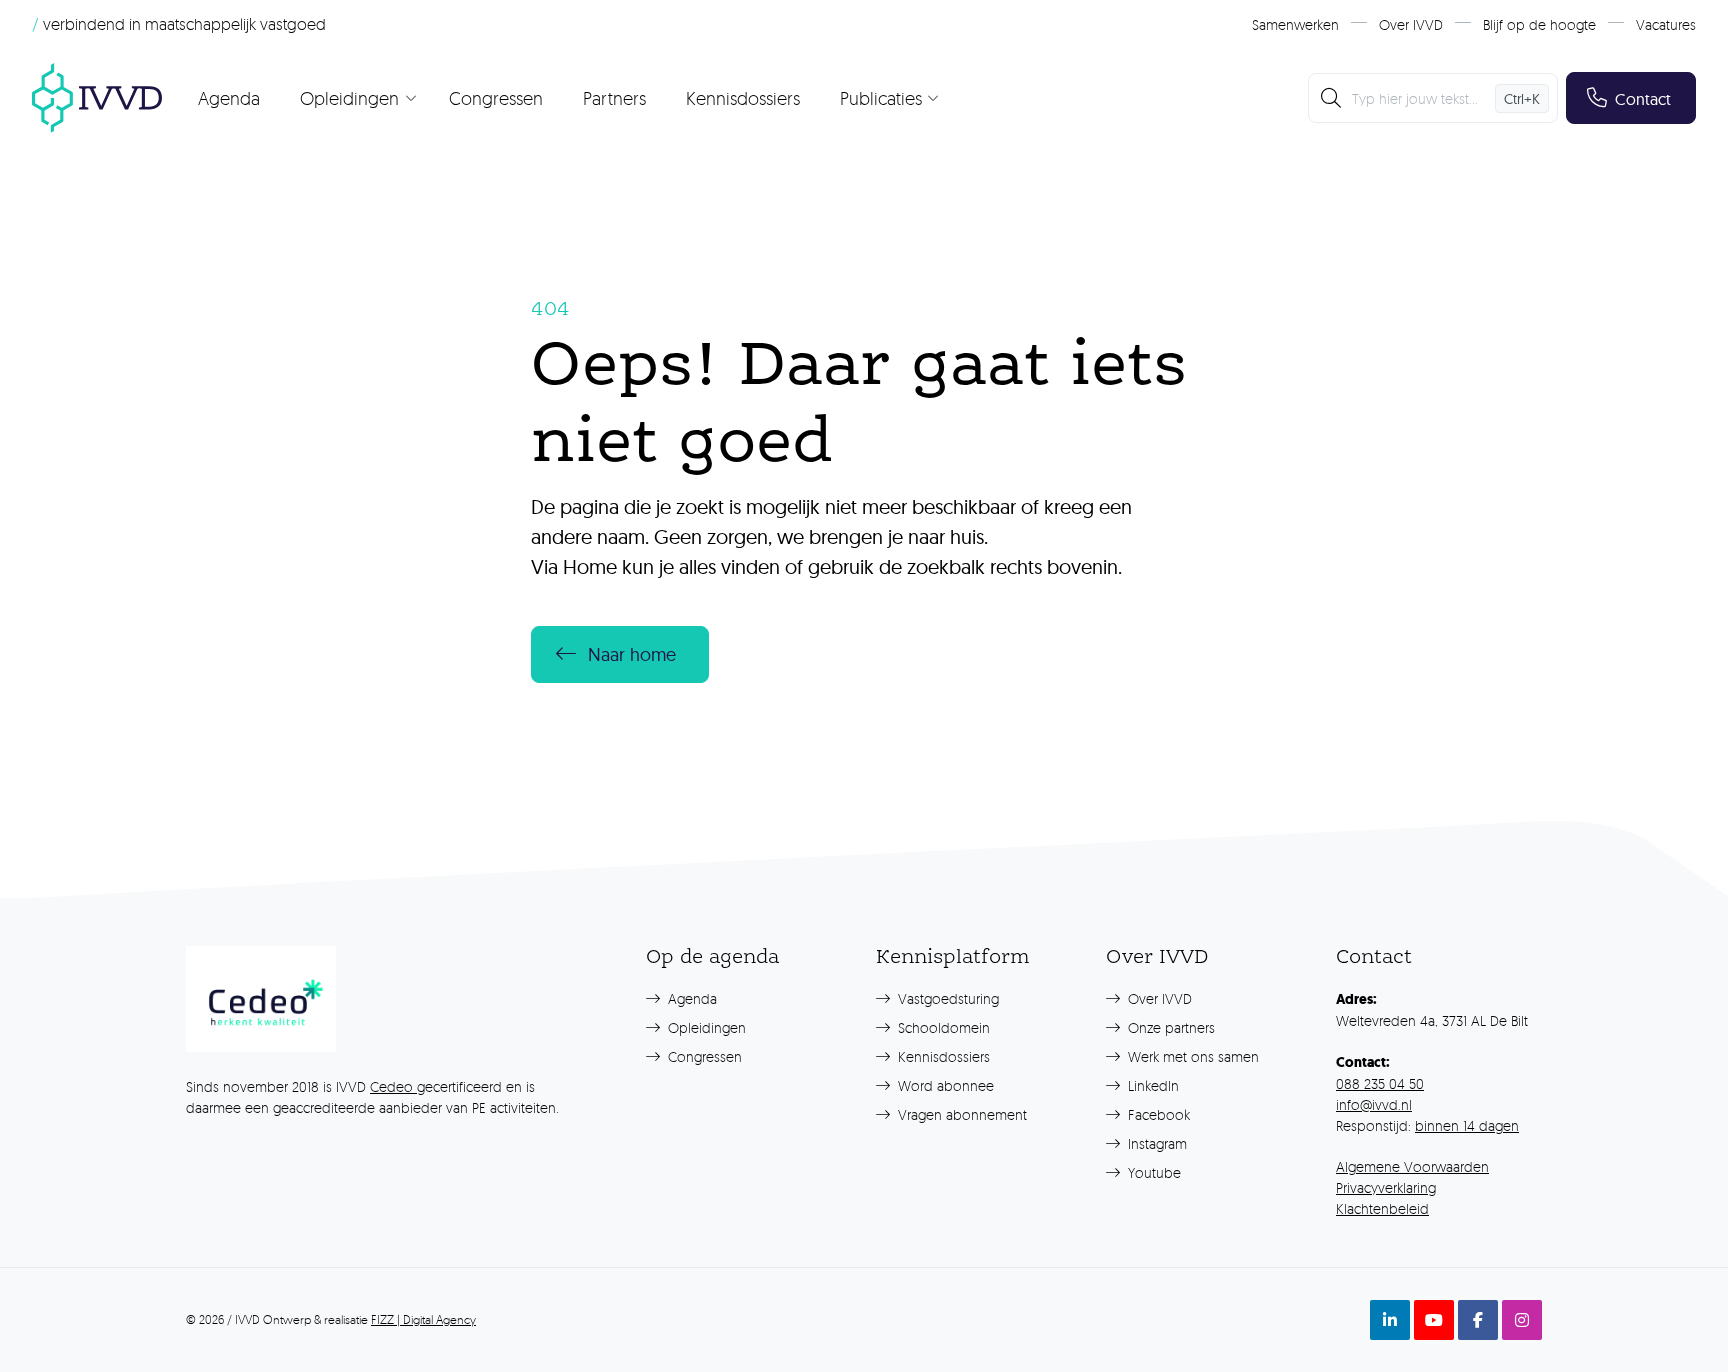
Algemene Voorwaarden (1412, 1166)
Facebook (1157, 1114)
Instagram (1155, 1143)
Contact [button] (1643, 99)
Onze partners (1169, 1027)
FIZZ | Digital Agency (423, 1319)
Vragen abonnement (960, 1114)
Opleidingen (705, 1027)
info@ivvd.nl (1374, 1104)
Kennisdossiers (743, 98)
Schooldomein (942, 1027)
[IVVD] (97, 98)
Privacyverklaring (1386, 1187)
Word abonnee (944, 1085)
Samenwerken (1295, 24)
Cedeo (393, 1086)
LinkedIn (1151, 1085)
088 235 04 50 (1380, 1083)
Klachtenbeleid (1382, 1208)
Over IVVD (1411, 24)
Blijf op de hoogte (1539, 24)
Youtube (1152, 1172)
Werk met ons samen (1191, 1056)
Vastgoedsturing (946, 998)
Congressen (496, 98)
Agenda (229, 98)
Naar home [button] (632, 654)
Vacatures (1666, 24)
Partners (614, 98)
